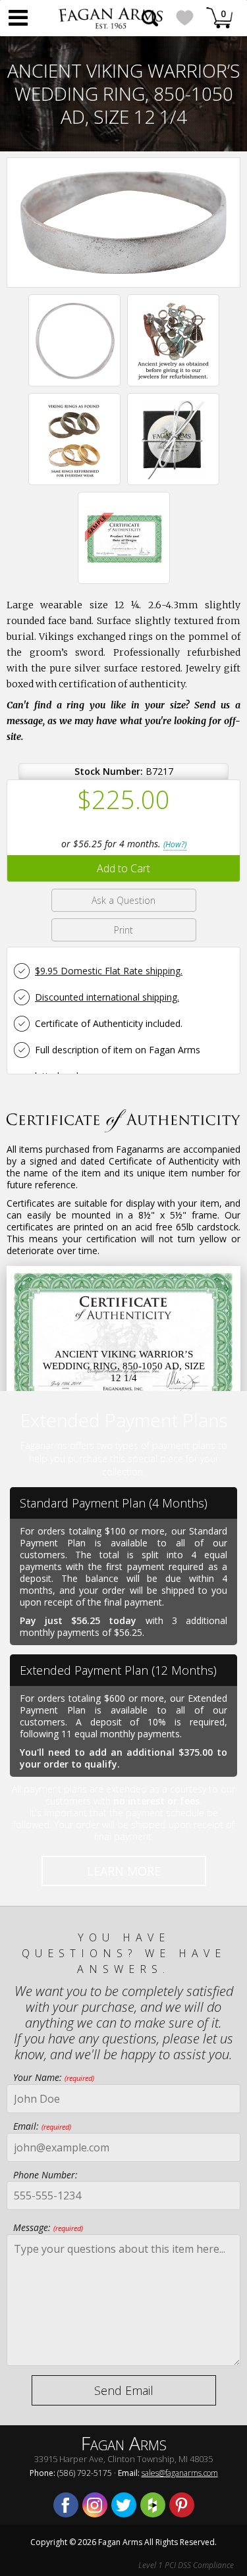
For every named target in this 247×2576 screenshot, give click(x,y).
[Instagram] (95, 2505)
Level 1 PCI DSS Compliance (186, 2565)
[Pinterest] (182, 2505)
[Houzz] (153, 2505)
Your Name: (54, 2077)
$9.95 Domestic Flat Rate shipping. (109, 971)
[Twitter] (124, 2505)
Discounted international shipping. (107, 997)
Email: (42, 2126)
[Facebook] (66, 2505)
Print (123, 930)
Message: (48, 2227)
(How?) (175, 844)
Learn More (124, 1871)
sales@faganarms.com (180, 2473)
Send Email (124, 2390)
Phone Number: (45, 2175)
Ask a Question (123, 900)
